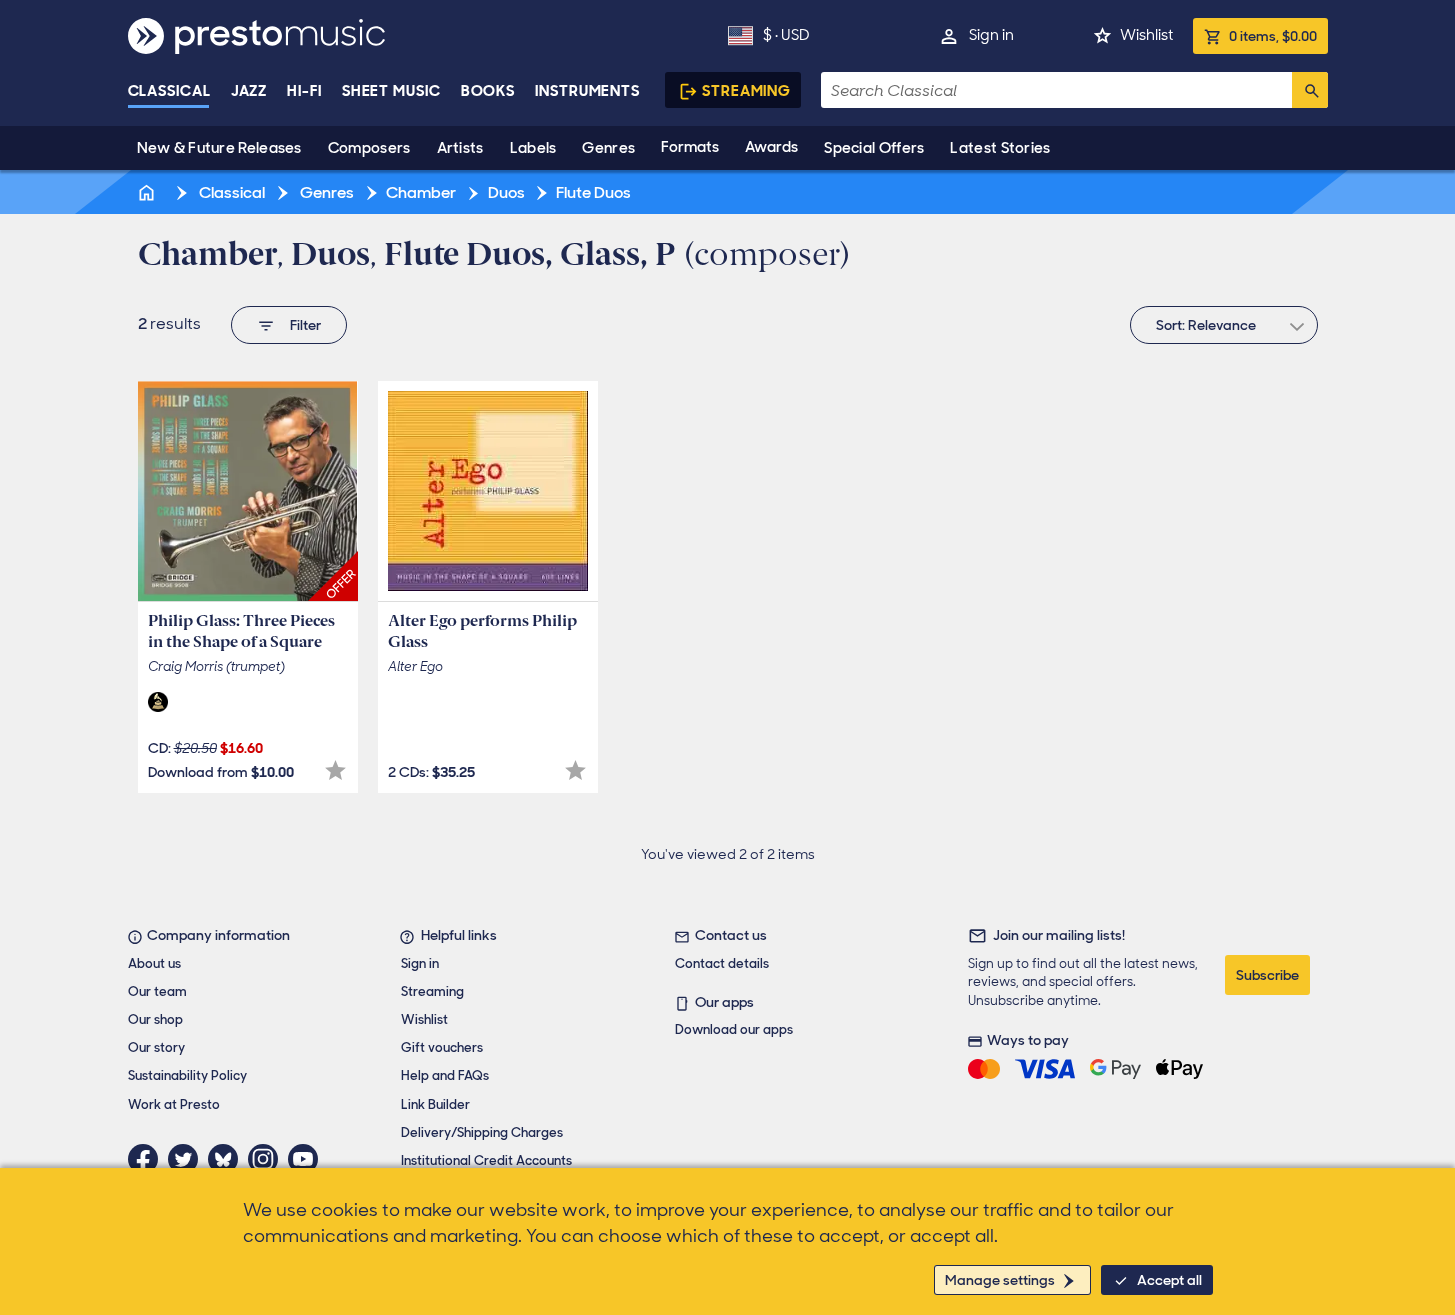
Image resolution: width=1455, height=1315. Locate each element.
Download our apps (734, 1029)
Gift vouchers (442, 1047)
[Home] (149, 192)
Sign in (991, 35)
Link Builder (435, 1104)
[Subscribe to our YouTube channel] (308, 1159)
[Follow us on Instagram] (268, 1159)
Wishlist (1146, 35)
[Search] (1310, 90)
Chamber (421, 192)
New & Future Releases (219, 148)
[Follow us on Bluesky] (228, 1159)
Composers (369, 148)
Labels (533, 148)
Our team (157, 991)
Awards (771, 147)
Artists (460, 148)
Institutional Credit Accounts (486, 1160)
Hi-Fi (304, 91)
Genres (608, 148)
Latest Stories (1000, 148)
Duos (506, 192)
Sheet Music (391, 91)
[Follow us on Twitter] (188, 1159)
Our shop (155, 1019)
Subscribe (1267, 975)
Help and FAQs (445, 1075)
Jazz (249, 91)
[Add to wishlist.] (335, 770)
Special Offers (874, 148)
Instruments (587, 91)
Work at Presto (174, 1104)
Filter (305, 325)
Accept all (1169, 1280)
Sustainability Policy (187, 1075)
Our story (156, 1047)
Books (488, 91)
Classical (169, 91)
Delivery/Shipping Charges (482, 1132)
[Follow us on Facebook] (148, 1159)
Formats (690, 147)
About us (154, 963)
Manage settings (1000, 1280)
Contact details (722, 963)
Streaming (746, 91)
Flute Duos (593, 192)
